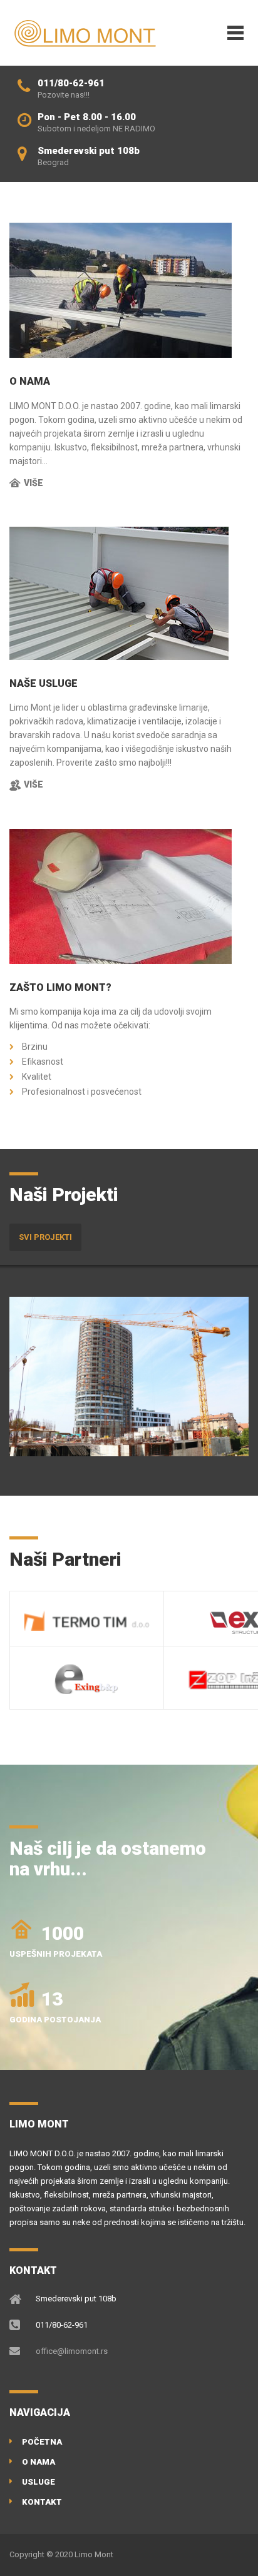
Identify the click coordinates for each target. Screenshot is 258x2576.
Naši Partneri (65, 1559)
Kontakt (42, 2502)
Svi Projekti (45, 1237)
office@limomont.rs (72, 2351)
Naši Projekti (64, 1194)
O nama (39, 2462)
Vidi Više (61, 1437)
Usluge (39, 2482)
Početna (42, 2442)
